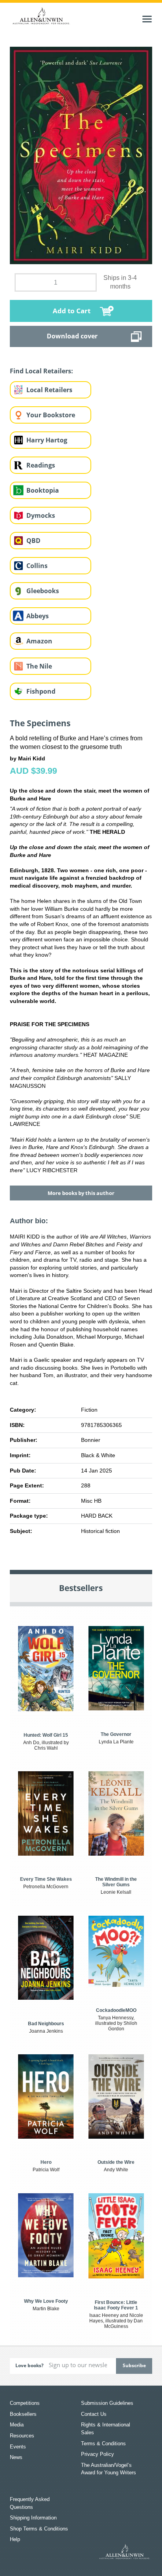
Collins (37, 566)
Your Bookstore (51, 415)
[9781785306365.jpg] (81, 155)
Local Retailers (49, 390)
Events (18, 2447)
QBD (33, 541)
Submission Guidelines (107, 2403)
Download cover (72, 336)
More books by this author (81, 1193)
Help (15, 2539)
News (16, 2457)
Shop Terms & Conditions (39, 2529)
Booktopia (43, 490)
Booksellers (23, 2414)
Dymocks (41, 515)
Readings (41, 465)
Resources (22, 2436)
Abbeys (38, 616)
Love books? (29, 2365)
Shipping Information (33, 2518)
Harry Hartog (47, 440)
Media (17, 2425)
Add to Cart (72, 311)
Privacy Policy (98, 2454)
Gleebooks (43, 591)
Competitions (25, 2403)
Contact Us (94, 2414)
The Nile (39, 666)
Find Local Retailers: (41, 371)
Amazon (39, 641)
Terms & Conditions (103, 2444)
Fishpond (41, 691)
